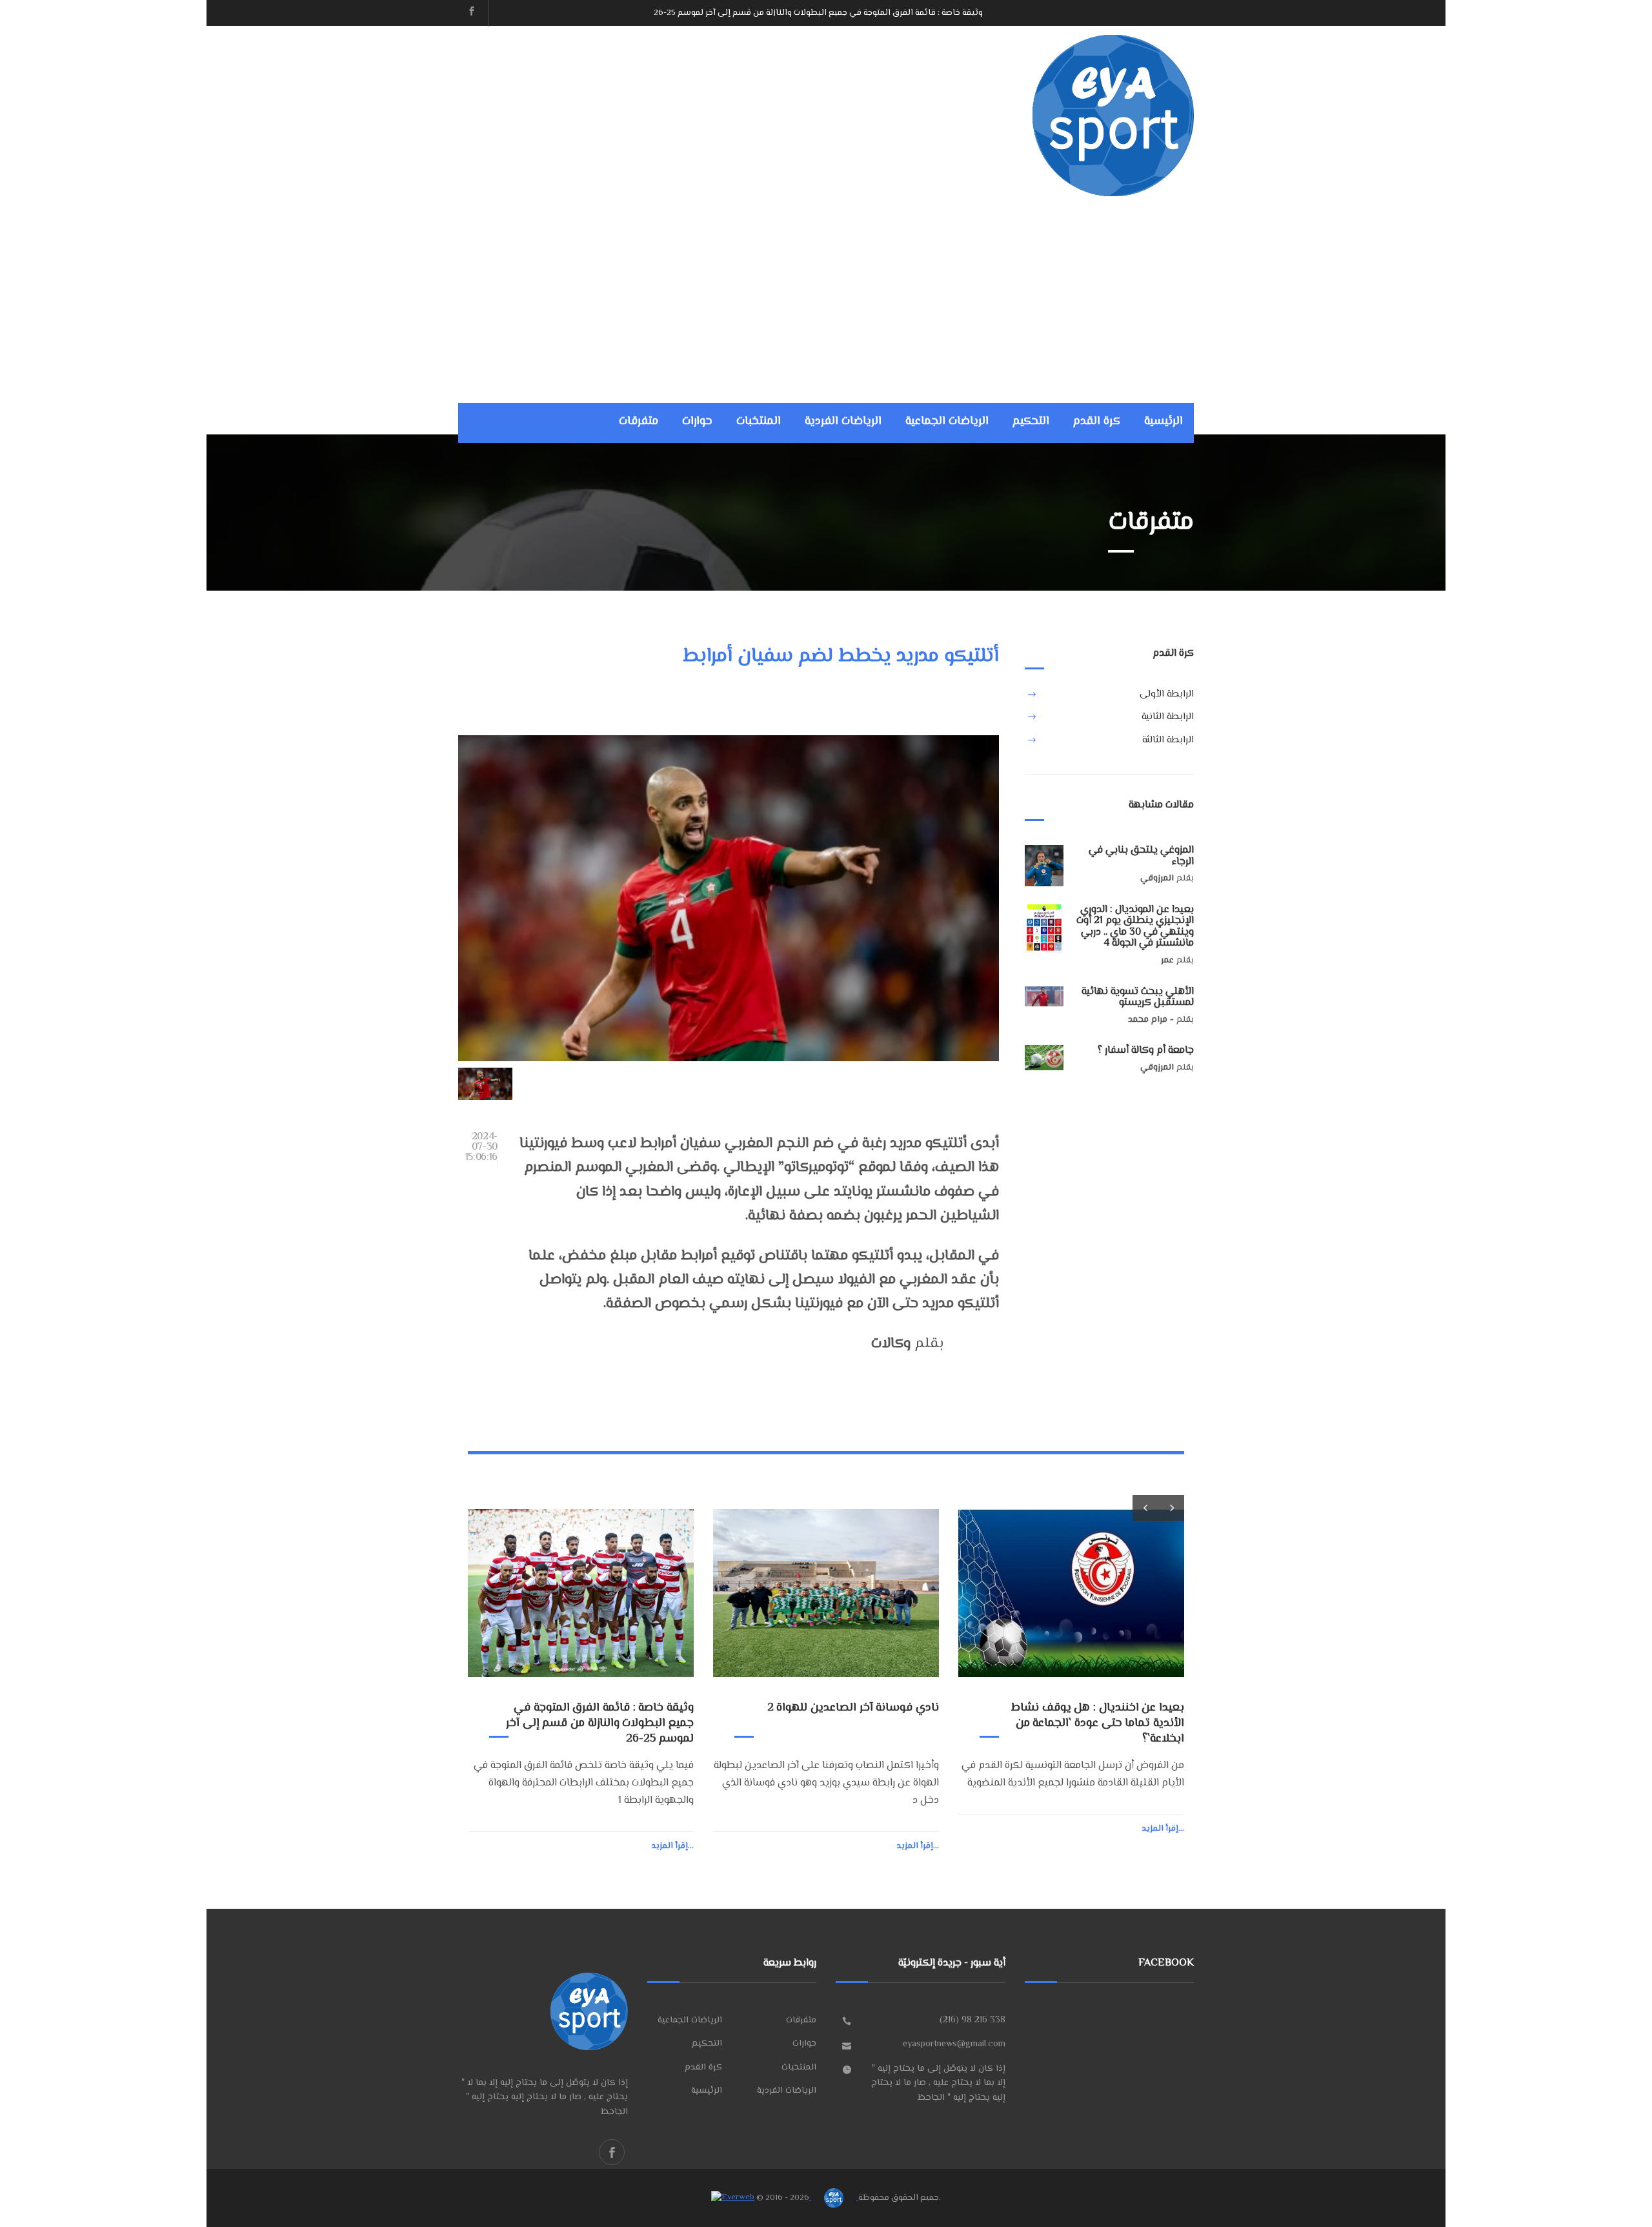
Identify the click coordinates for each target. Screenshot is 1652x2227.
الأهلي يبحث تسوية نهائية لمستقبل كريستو (1138, 998)
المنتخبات (759, 422)
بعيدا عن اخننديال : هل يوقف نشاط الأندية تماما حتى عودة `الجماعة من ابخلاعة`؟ (852, 1724)
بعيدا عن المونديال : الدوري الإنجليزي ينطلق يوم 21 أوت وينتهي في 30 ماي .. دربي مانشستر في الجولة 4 (1135, 927)
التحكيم (1031, 422)
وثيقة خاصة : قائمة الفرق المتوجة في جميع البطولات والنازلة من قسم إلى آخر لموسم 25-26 (818, 13)
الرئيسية (1163, 422)
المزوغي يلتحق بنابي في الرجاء (1141, 856)
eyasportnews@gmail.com (954, 2044)
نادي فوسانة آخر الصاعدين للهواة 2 (608, 1708)
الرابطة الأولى (1167, 694)
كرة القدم (1097, 422)
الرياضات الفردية (843, 422)
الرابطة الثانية (1168, 717)
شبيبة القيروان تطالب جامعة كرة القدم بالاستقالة (1092, 1716)
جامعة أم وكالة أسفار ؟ (1146, 1051)
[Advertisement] (826, 293)
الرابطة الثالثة (1168, 740)
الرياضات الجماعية (947, 422)
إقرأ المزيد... (672, 1846)
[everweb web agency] (733, 2198)
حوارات (697, 422)
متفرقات (639, 422)
